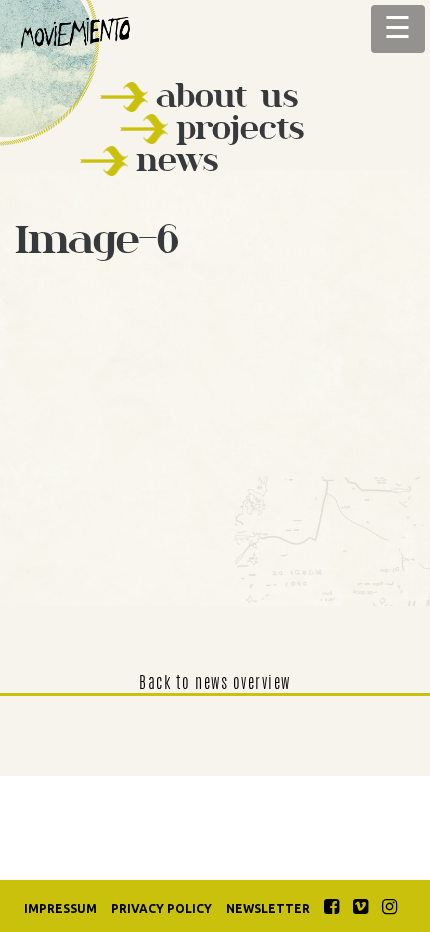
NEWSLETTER (268, 908)
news (177, 159)
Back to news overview (215, 684)
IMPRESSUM (60, 908)
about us (227, 95)
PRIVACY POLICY (161, 908)
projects (240, 127)
